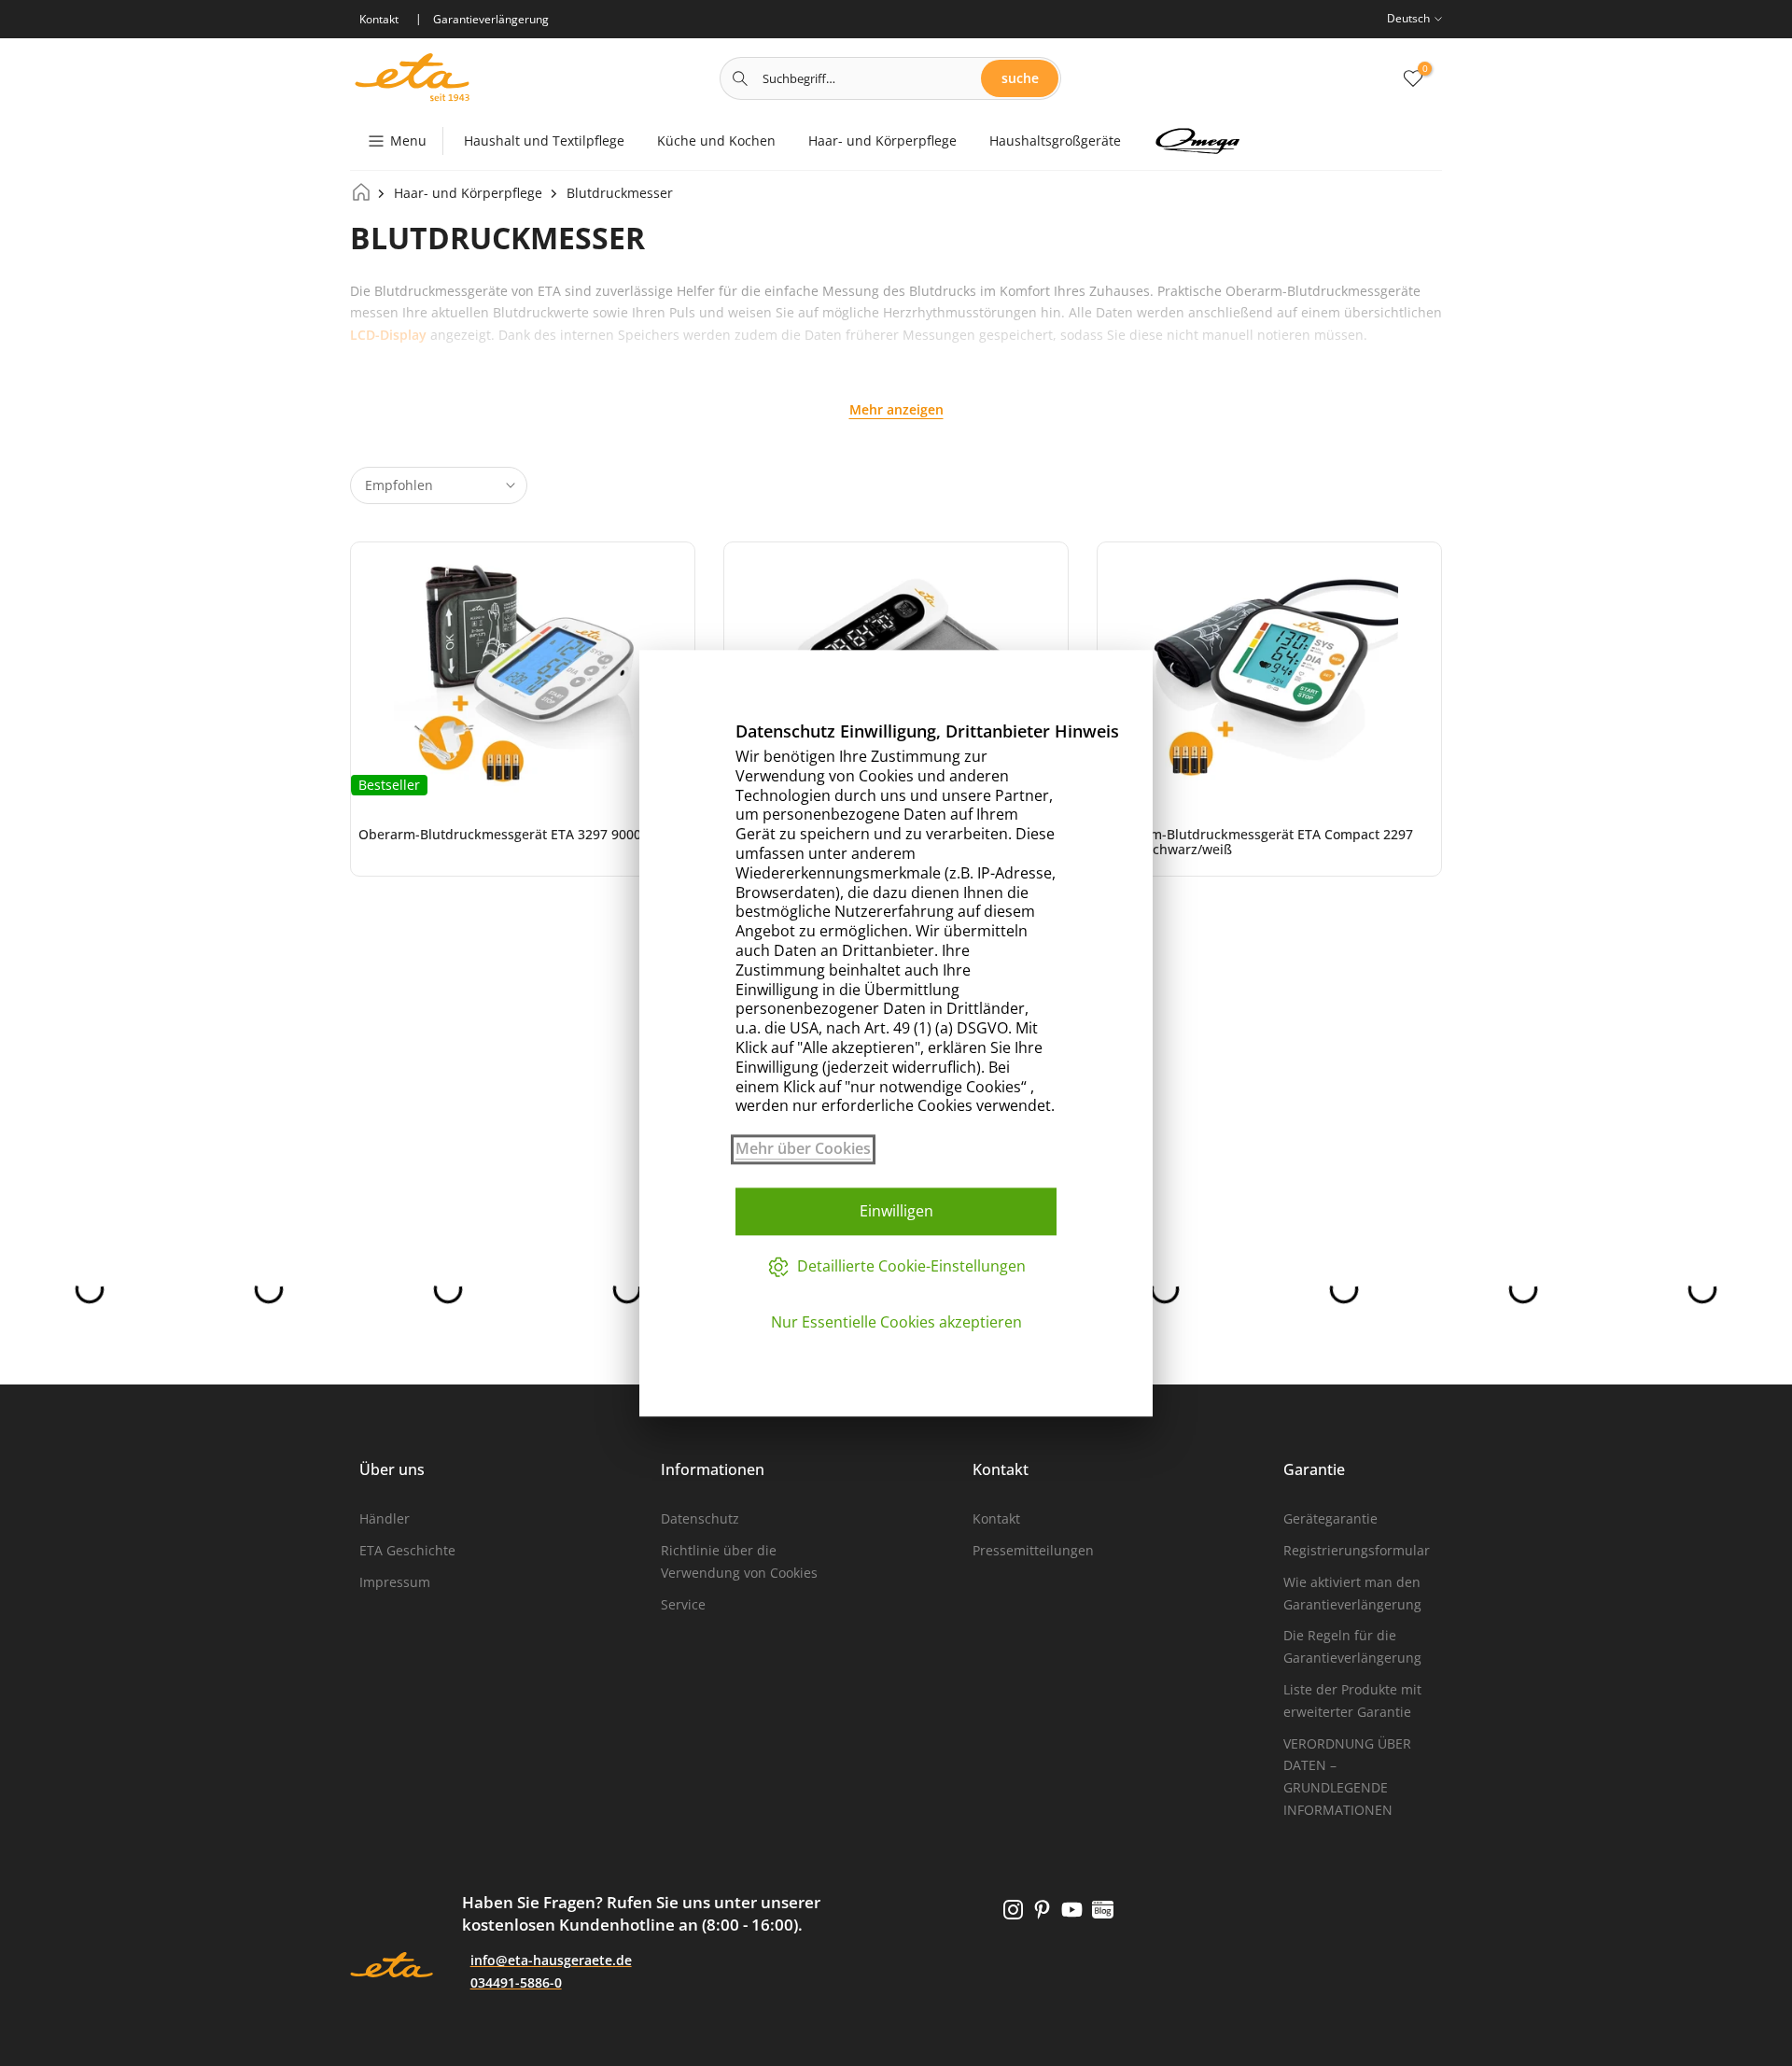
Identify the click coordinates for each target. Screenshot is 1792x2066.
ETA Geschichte (407, 1550)
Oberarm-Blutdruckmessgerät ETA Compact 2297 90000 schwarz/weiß (1259, 842)
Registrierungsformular (1357, 1550)
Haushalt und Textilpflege (544, 141)
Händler (385, 1518)
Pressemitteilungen (1033, 1550)
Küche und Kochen (716, 141)
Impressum (395, 1582)
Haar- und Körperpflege (882, 141)
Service (683, 1604)
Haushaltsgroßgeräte (1055, 141)
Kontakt (996, 1518)
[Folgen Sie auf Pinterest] (1042, 1910)
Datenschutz (700, 1518)
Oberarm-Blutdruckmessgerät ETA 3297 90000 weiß (520, 834)
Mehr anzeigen (896, 409)
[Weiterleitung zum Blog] (1103, 1910)
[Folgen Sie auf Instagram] (1013, 1910)
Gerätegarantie (1330, 1518)
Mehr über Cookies (803, 1149)
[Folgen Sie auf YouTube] (1072, 1910)
